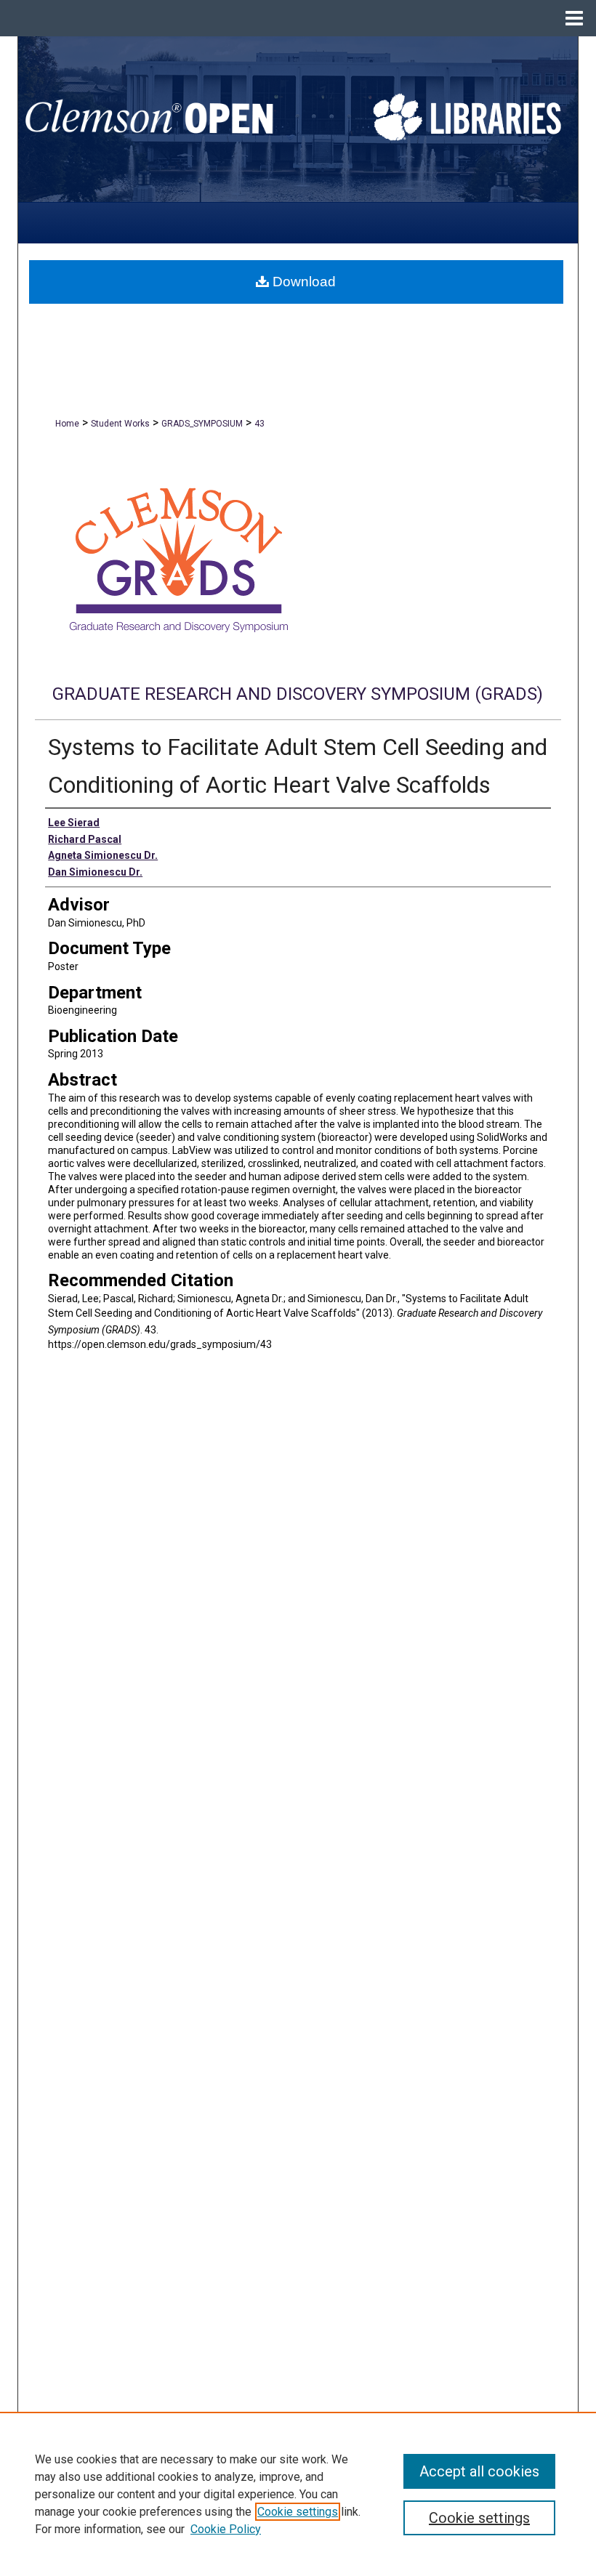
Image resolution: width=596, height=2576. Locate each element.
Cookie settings (298, 2512)
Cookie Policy (226, 2529)
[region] (298, 2494)
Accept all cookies (479, 2471)
